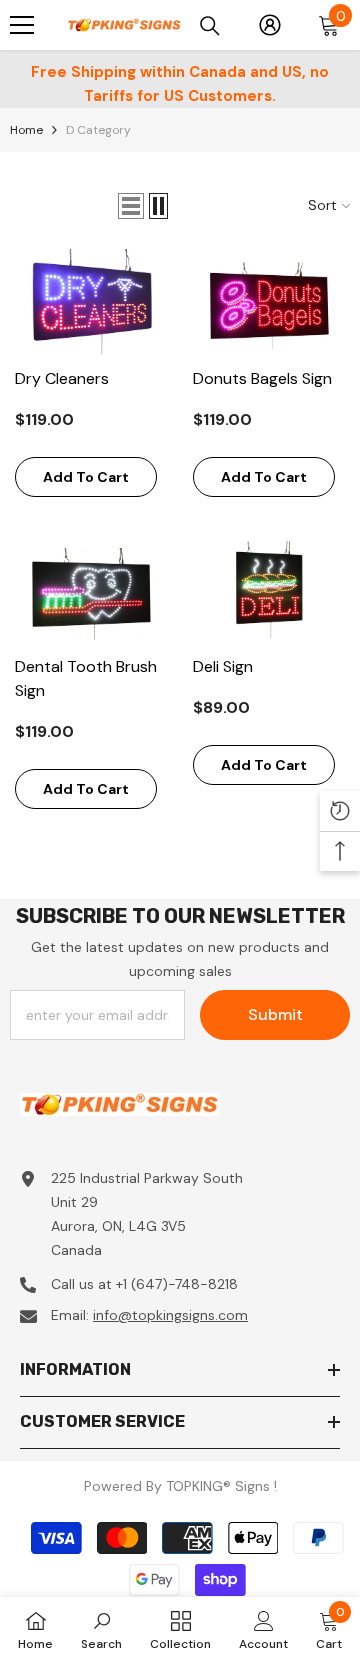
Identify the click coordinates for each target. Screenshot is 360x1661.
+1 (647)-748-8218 (177, 1284)
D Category (98, 130)
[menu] (22, 25)
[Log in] (270, 25)
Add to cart (86, 477)
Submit (275, 1014)
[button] (131, 206)
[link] (101, 1629)
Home (26, 130)
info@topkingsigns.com (170, 1315)
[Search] (210, 26)
